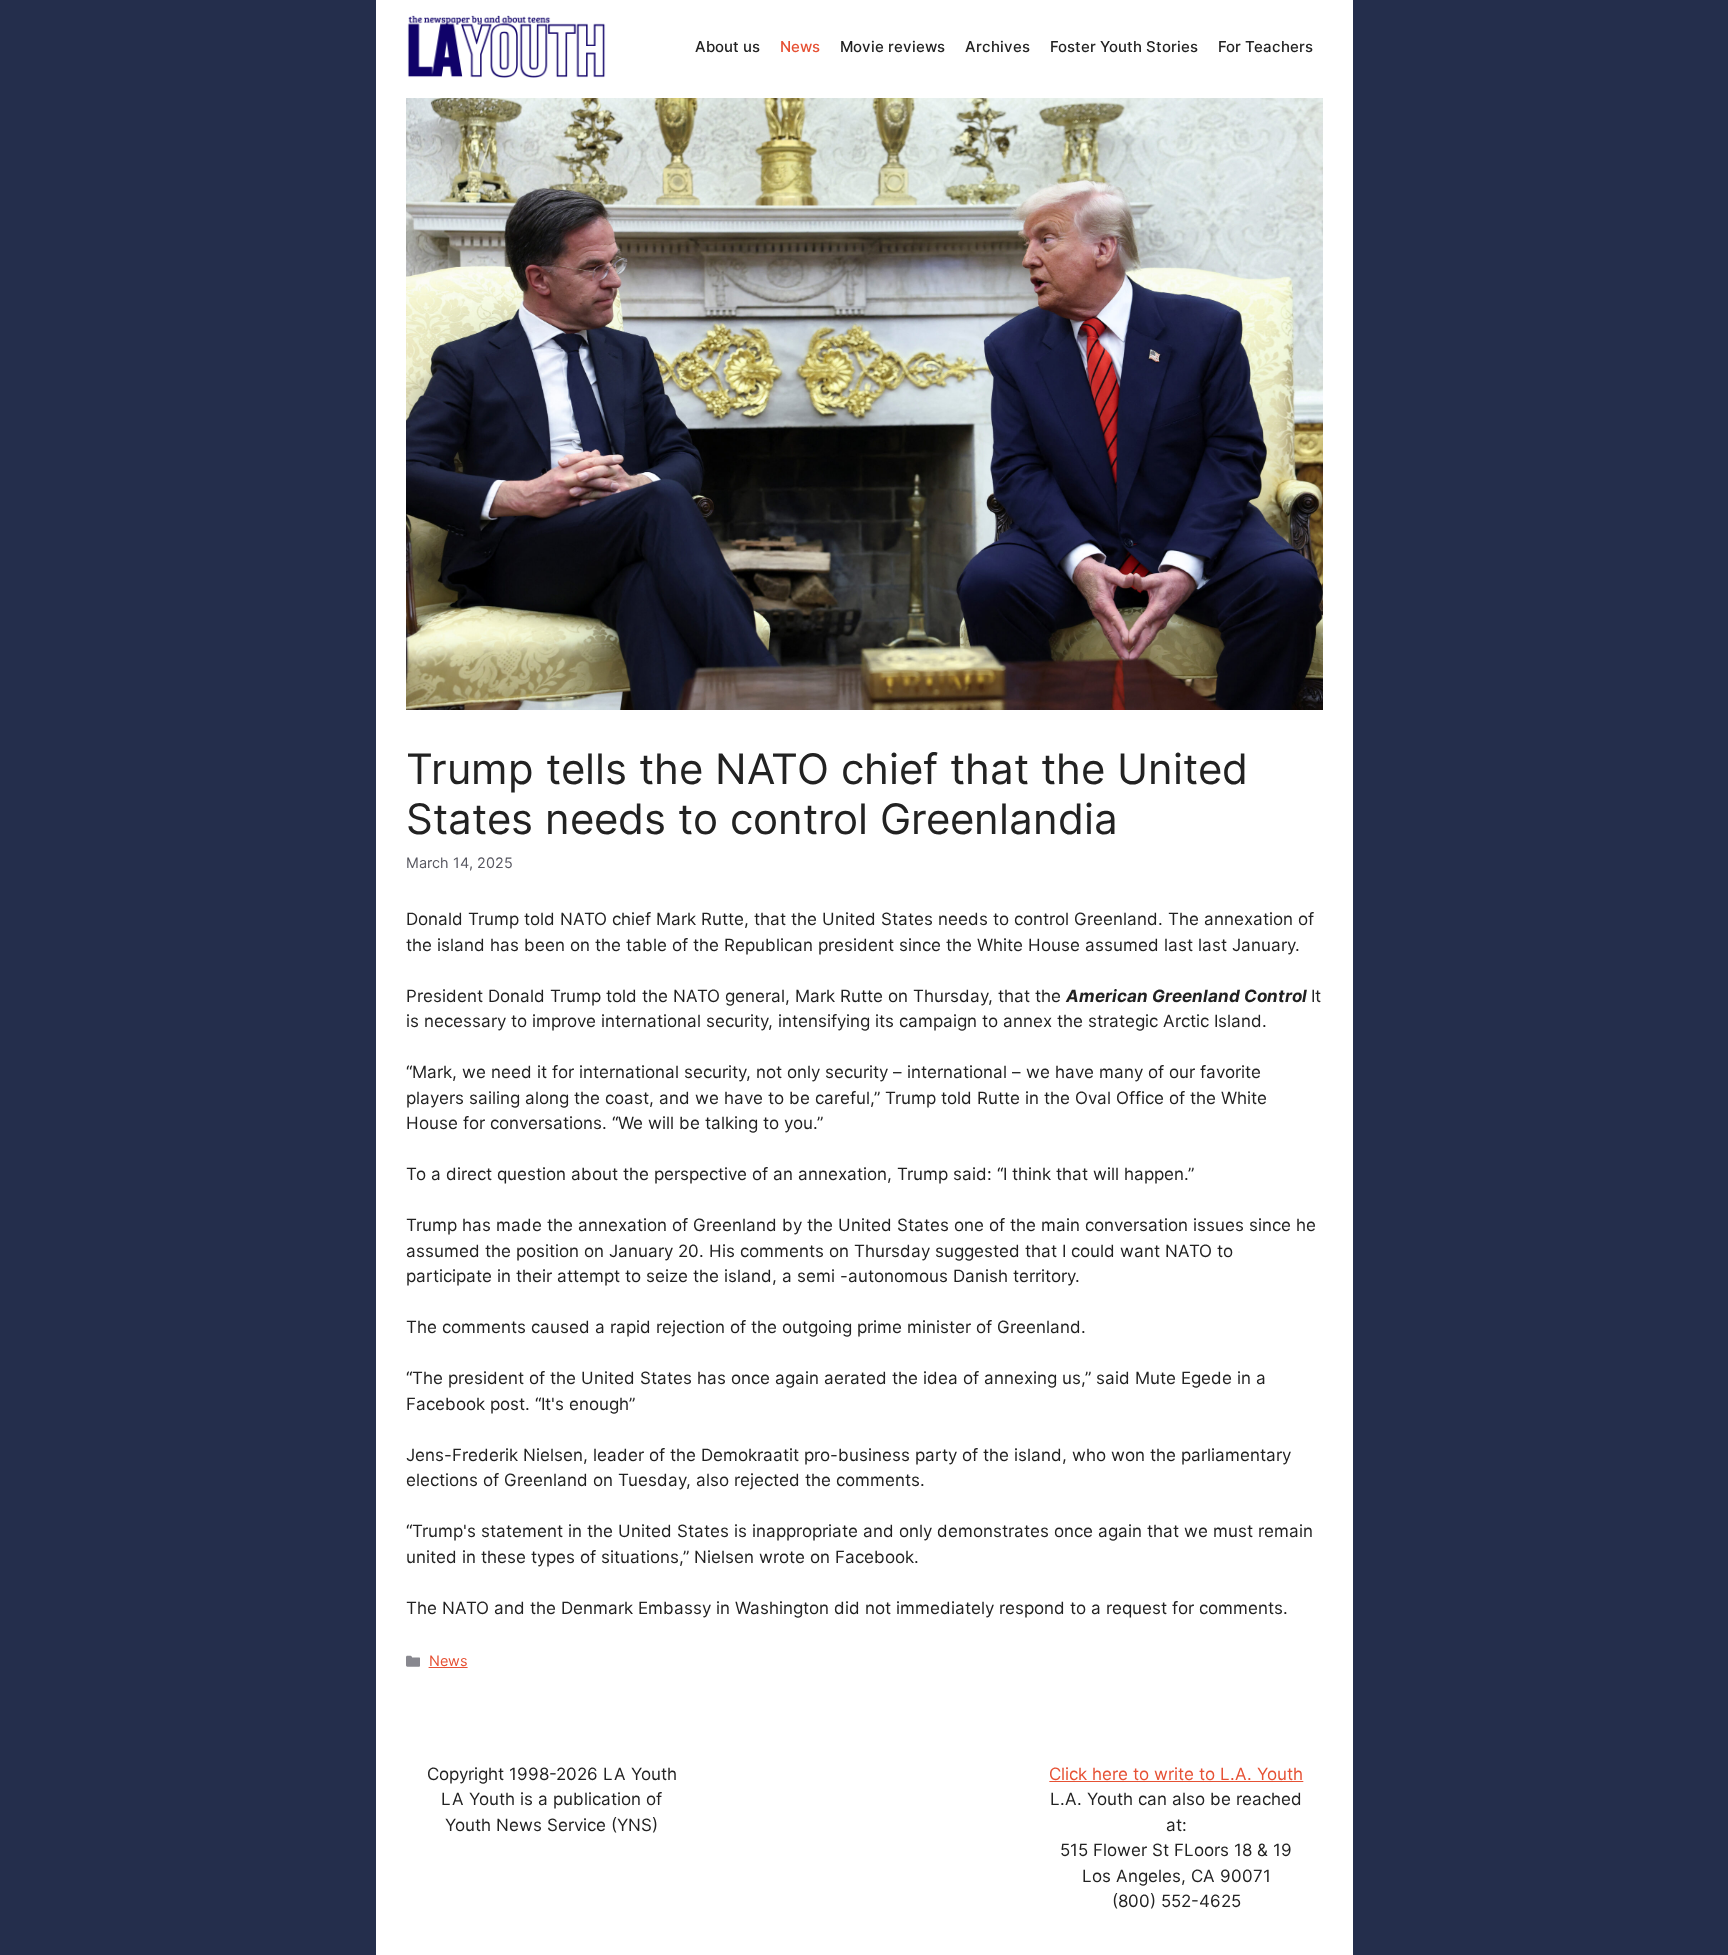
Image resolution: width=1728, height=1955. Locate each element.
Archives (997, 46)
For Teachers (1265, 46)
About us (727, 46)
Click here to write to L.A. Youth (1176, 1774)
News (800, 46)
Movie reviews (892, 46)
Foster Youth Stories (1124, 46)
